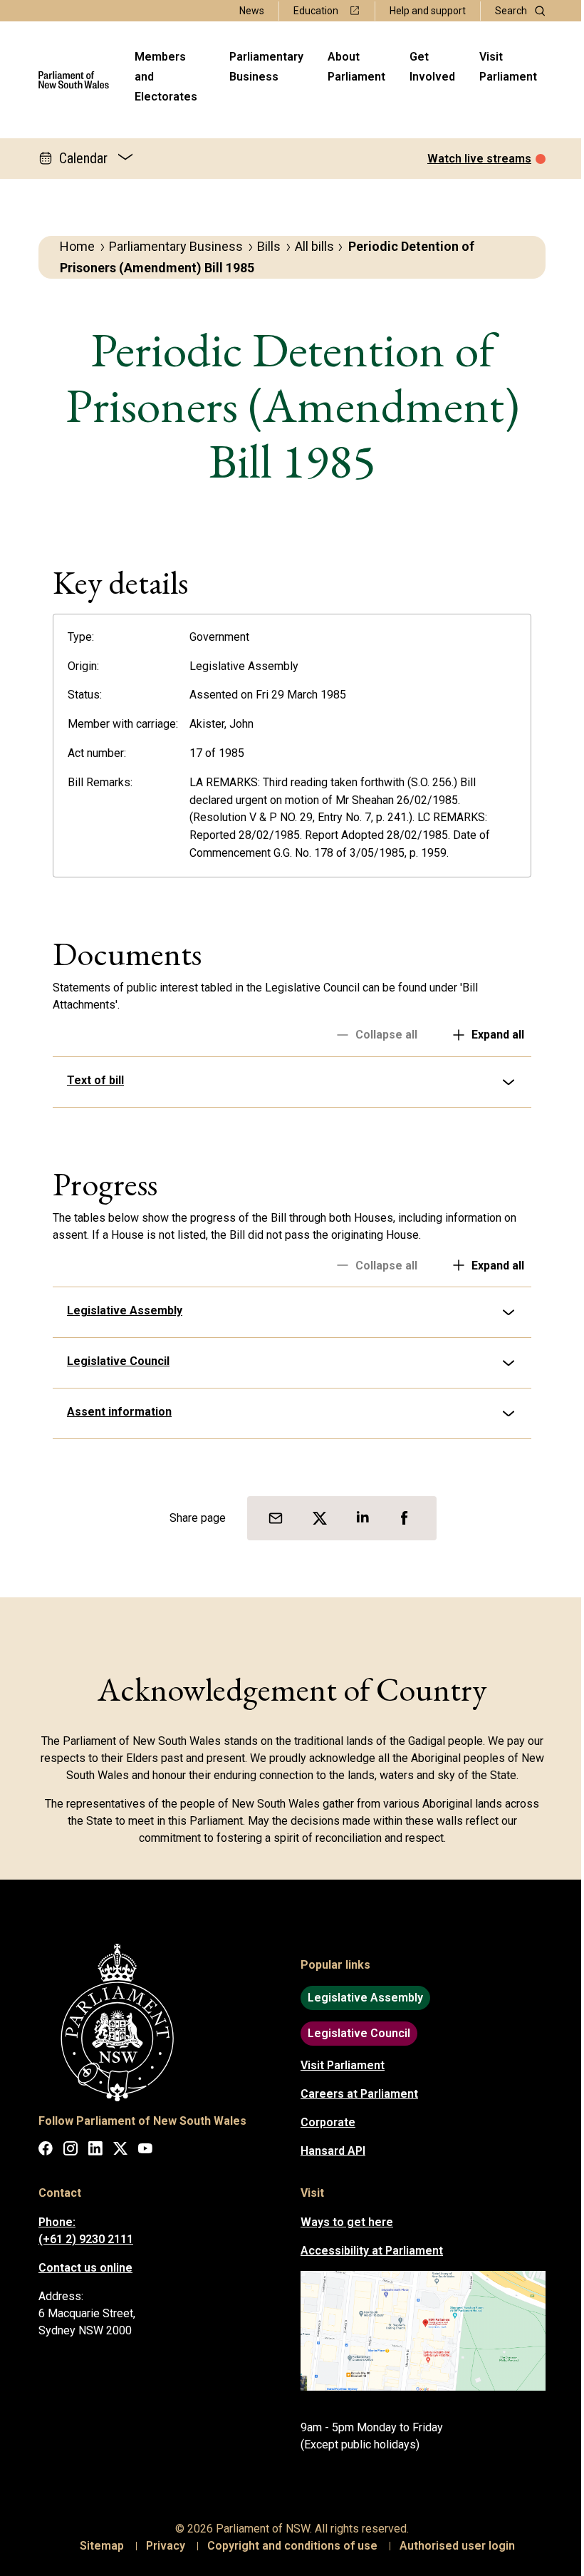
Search (511, 11)
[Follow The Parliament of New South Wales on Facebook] (41, 2151)
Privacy (161, 2546)
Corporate (323, 2122)
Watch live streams (479, 159)
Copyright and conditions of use (287, 2546)
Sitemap (97, 2546)
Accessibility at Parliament (367, 2251)
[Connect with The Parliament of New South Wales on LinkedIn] (90, 2151)
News (252, 11)
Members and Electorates (166, 77)
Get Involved (432, 67)
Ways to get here (342, 2222)
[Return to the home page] (74, 80)
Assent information (114, 1412)
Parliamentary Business (266, 67)
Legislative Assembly (120, 1310)
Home (77, 246)
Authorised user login (452, 2546)
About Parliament (356, 67)
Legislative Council (113, 1361)
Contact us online (80, 2268)
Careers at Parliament (354, 2094)
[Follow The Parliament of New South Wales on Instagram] (66, 2151)
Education (316, 11)
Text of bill (90, 1080)
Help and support (428, 11)
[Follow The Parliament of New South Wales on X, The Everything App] (115, 2151)
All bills (314, 246)
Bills (269, 246)
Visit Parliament (508, 67)
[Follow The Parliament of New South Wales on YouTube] (140, 2151)
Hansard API (328, 2151)
